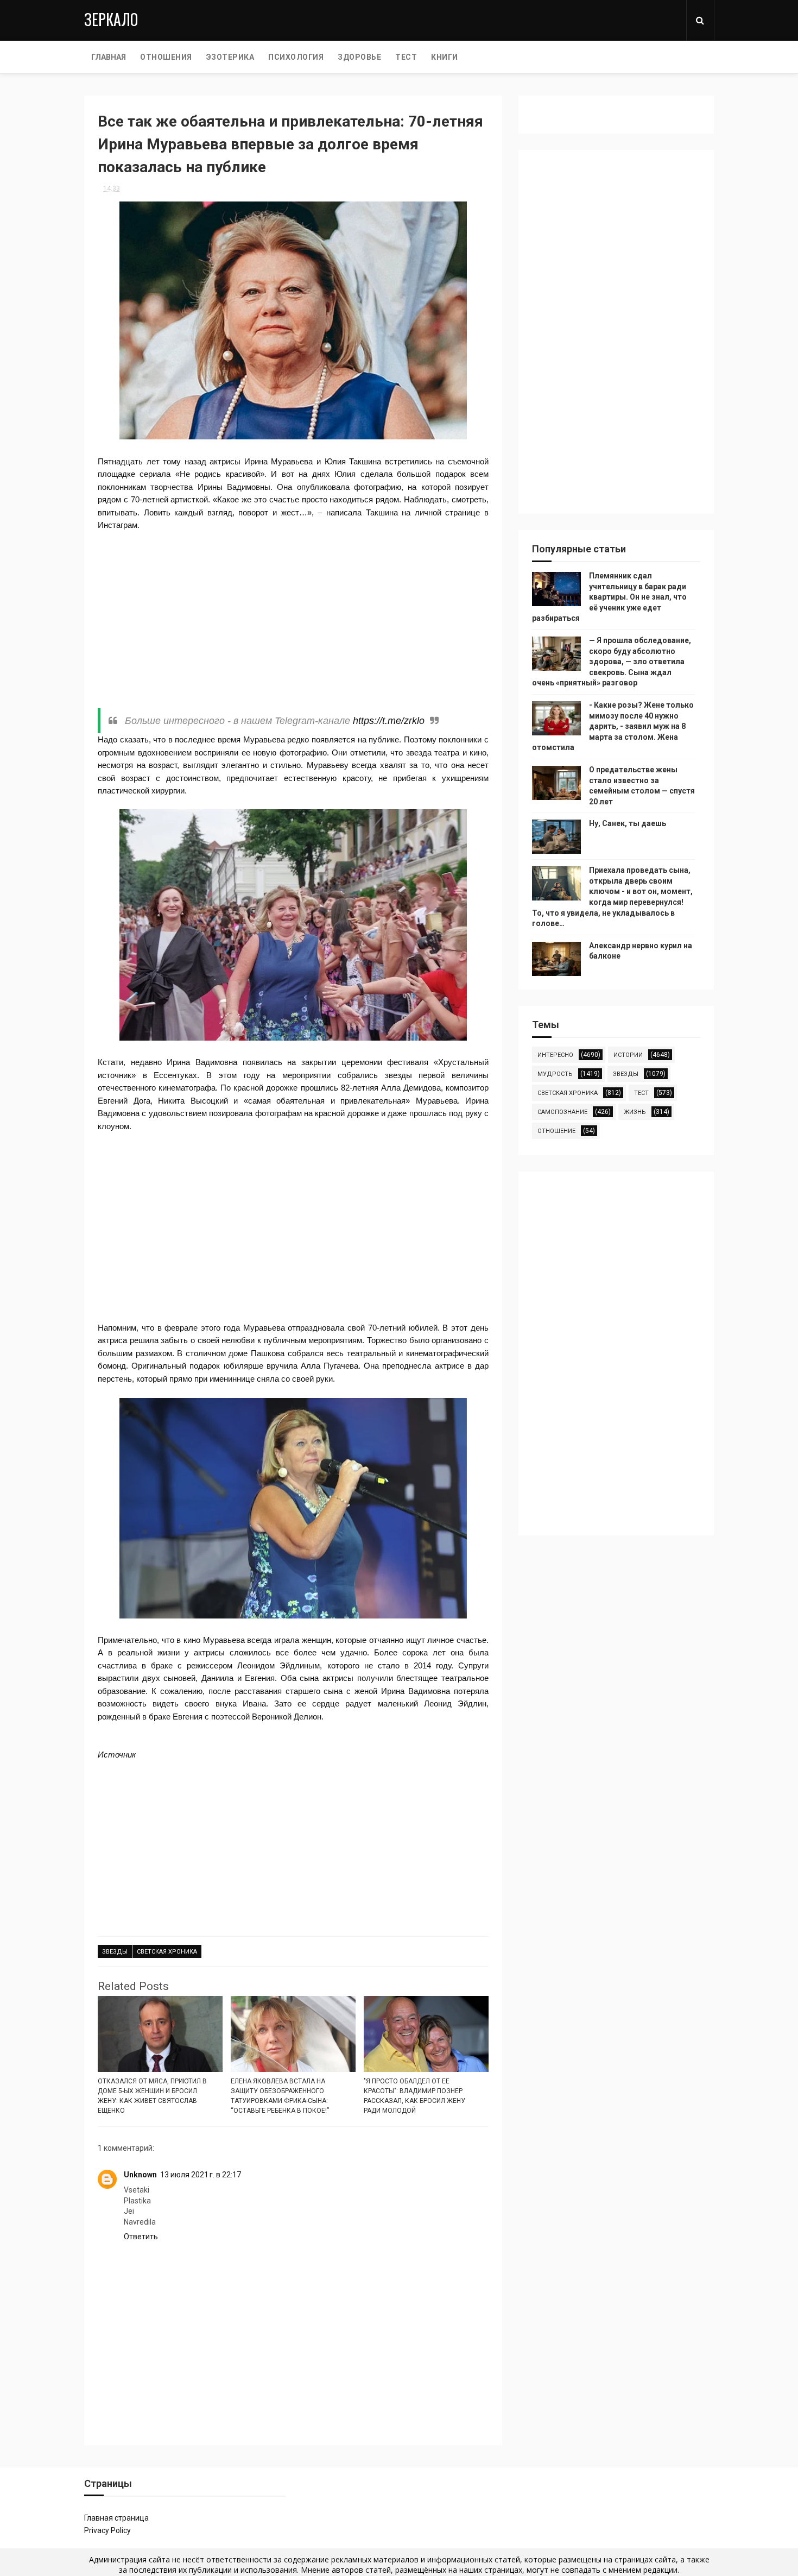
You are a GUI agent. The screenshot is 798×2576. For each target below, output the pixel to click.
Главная (109, 57)
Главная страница (116, 2518)
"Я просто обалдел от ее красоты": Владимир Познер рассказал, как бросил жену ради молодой (414, 2096)
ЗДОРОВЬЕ (359, 57)
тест (641, 1093)
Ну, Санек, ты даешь (628, 823)
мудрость (555, 1074)
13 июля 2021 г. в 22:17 (201, 2175)
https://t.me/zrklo (389, 721)
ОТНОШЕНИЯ (166, 57)
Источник (117, 1755)
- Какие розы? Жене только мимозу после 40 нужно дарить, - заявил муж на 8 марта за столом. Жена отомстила (613, 726)
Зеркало (111, 19)
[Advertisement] (293, 620)
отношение (556, 1131)
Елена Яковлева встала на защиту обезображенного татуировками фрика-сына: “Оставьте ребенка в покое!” (280, 2096)
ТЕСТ (406, 57)
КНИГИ (445, 57)
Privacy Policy (107, 2530)
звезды (115, 1952)
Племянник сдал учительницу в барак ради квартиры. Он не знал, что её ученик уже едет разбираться (609, 597)
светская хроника (167, 1952)
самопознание (562, 1112)
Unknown (140, 2175)
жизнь (635, 1112)
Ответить (141, 2237)
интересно (555, 1055)
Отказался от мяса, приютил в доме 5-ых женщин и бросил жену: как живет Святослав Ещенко (152, 2096)
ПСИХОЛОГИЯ (296, 57)
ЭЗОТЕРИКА (230, 57)
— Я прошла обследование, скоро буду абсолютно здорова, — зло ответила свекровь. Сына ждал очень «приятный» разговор (612, 662)
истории (628, 1055)
